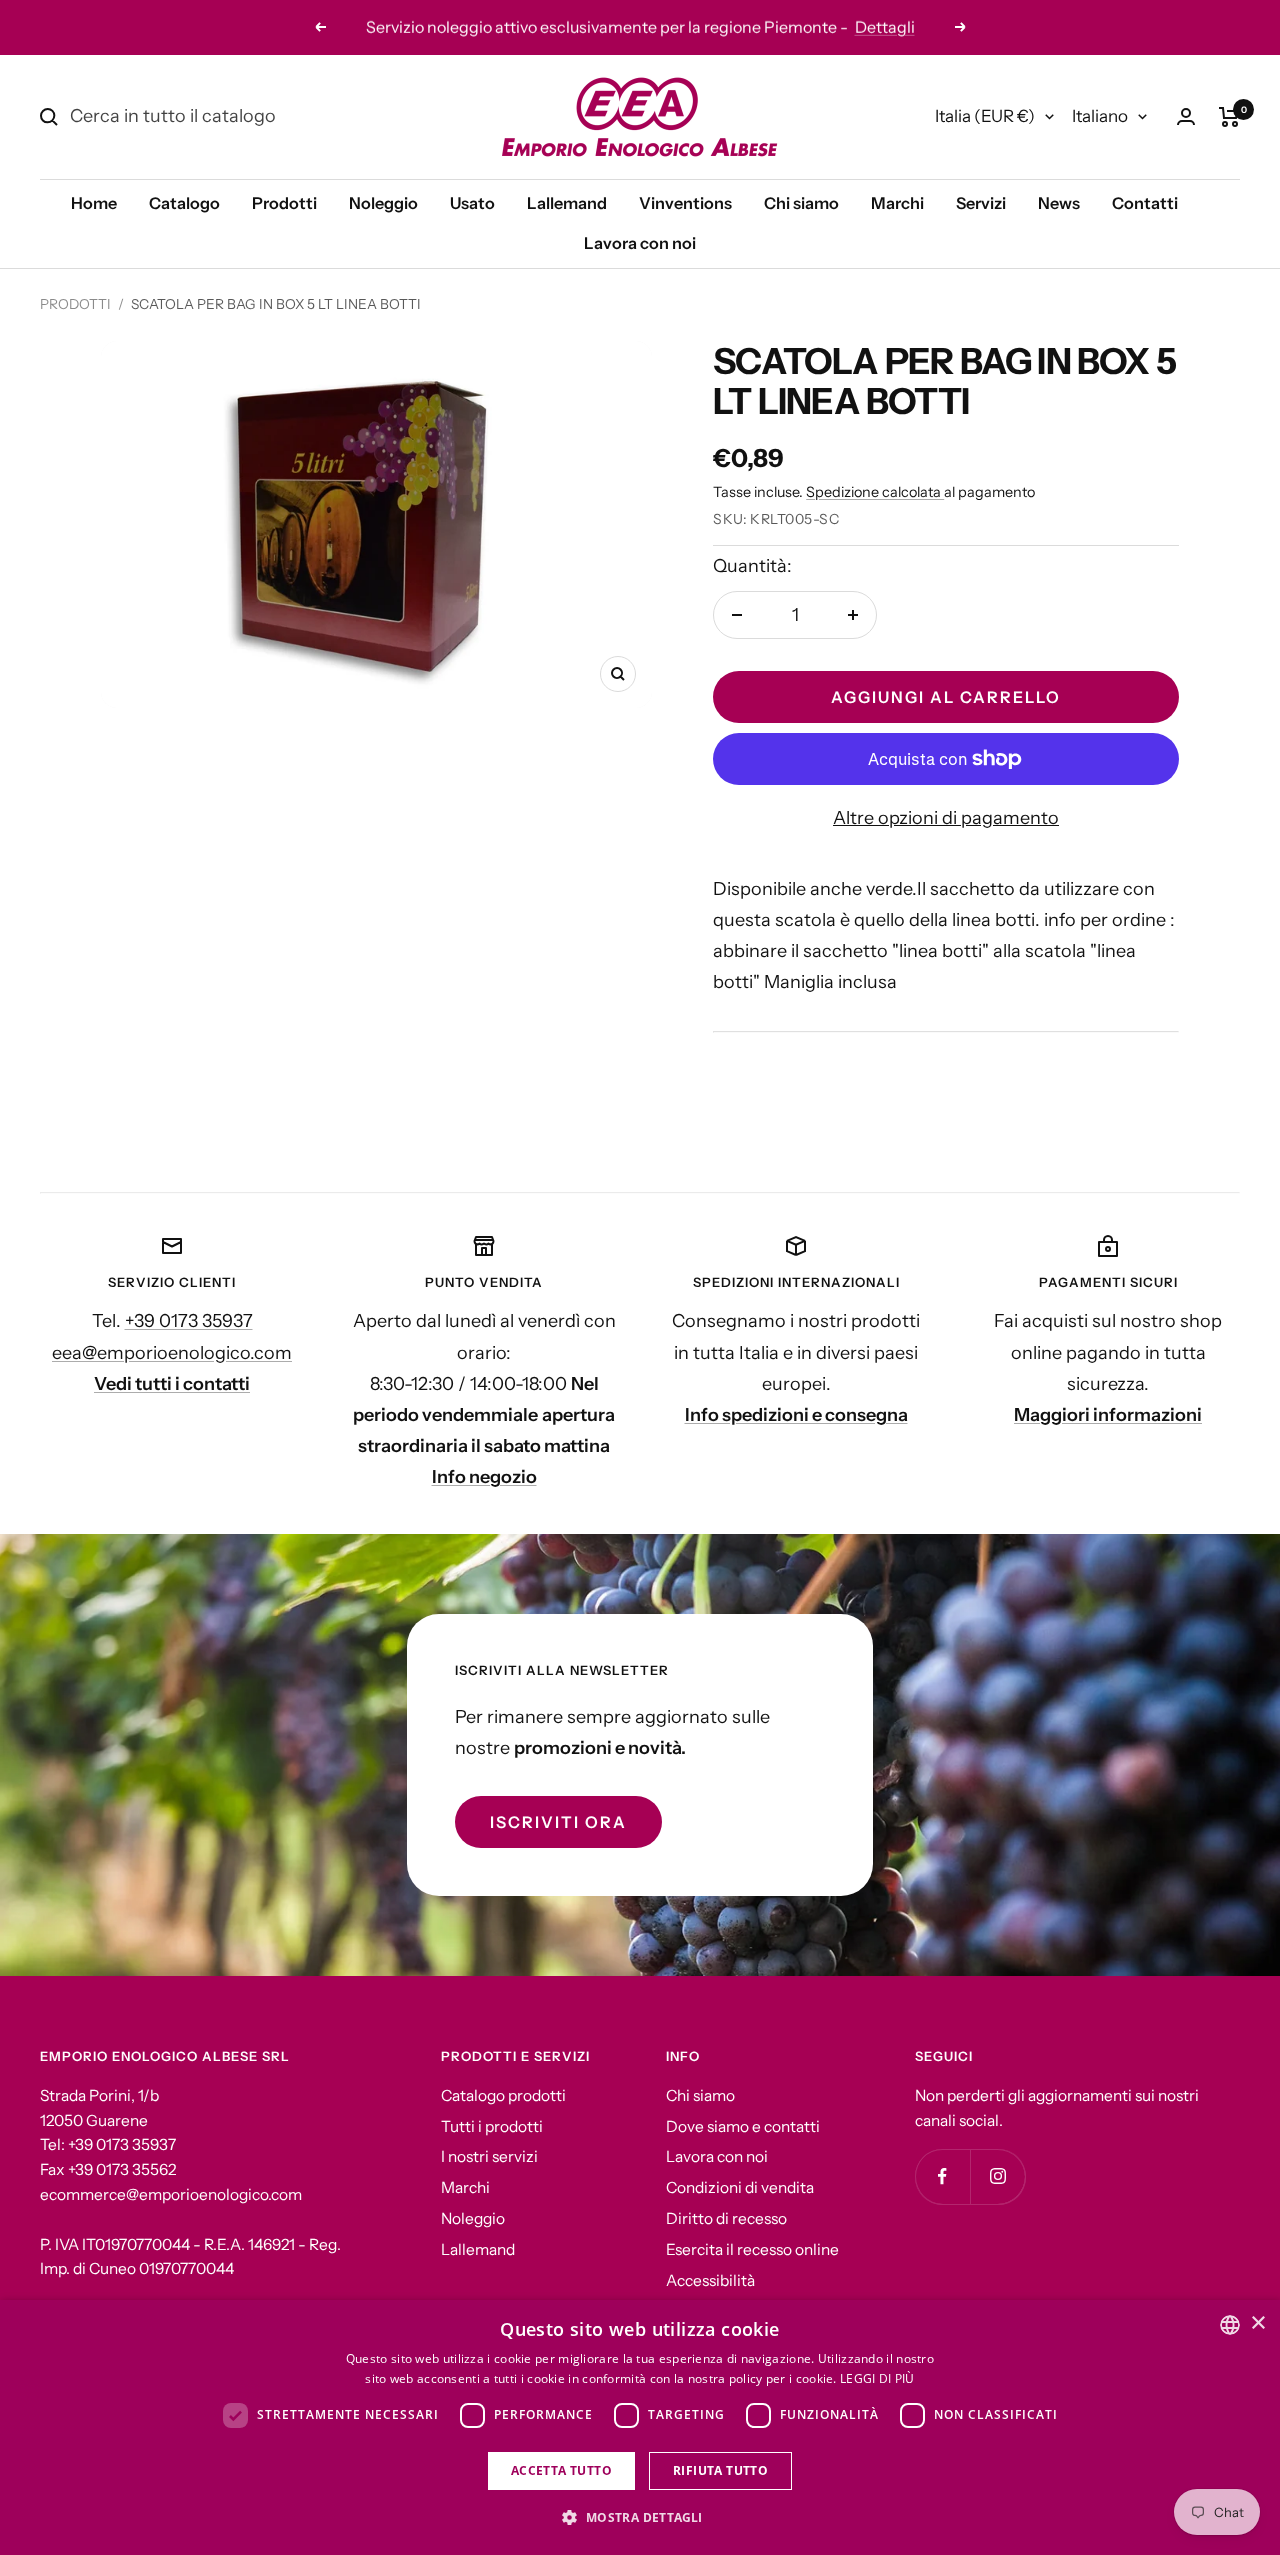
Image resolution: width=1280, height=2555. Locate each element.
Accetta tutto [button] (561, 2470)
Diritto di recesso (726, 2218)
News (1059, 203)
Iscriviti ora (558, 1822)
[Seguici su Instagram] (997, 2176)
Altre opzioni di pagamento (946, 818)
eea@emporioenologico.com (172, 1353)
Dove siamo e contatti (743, 2126)
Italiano (1100, 116)
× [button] (1257, 2323)
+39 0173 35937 (189, 1321)
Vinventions (685, 203)
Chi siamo (801, 203)
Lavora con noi (640, 243)
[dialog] (640, 2427)
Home (94, 203)
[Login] (1186, 116)
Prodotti (284, 203)
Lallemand (567, 203)
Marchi (897, 203)
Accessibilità (710, 2280)
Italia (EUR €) (985, 116)
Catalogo (184, 203)
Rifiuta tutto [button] (720, 2470)
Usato (472, 203)
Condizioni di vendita (740, 2187)
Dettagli (756, 27)
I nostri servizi (489, 2156)
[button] (639, 2518)
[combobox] (1230, 2325)
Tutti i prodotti (492, 2126)
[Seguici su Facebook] (942, 2176)
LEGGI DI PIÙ (877, 2378)
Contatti (1145, 203)
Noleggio (383, 203)
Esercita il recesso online (752, 2249)
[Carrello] (1229, 117)
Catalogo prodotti (503, 2095)
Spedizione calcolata (875, 492)
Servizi (981, 203)
